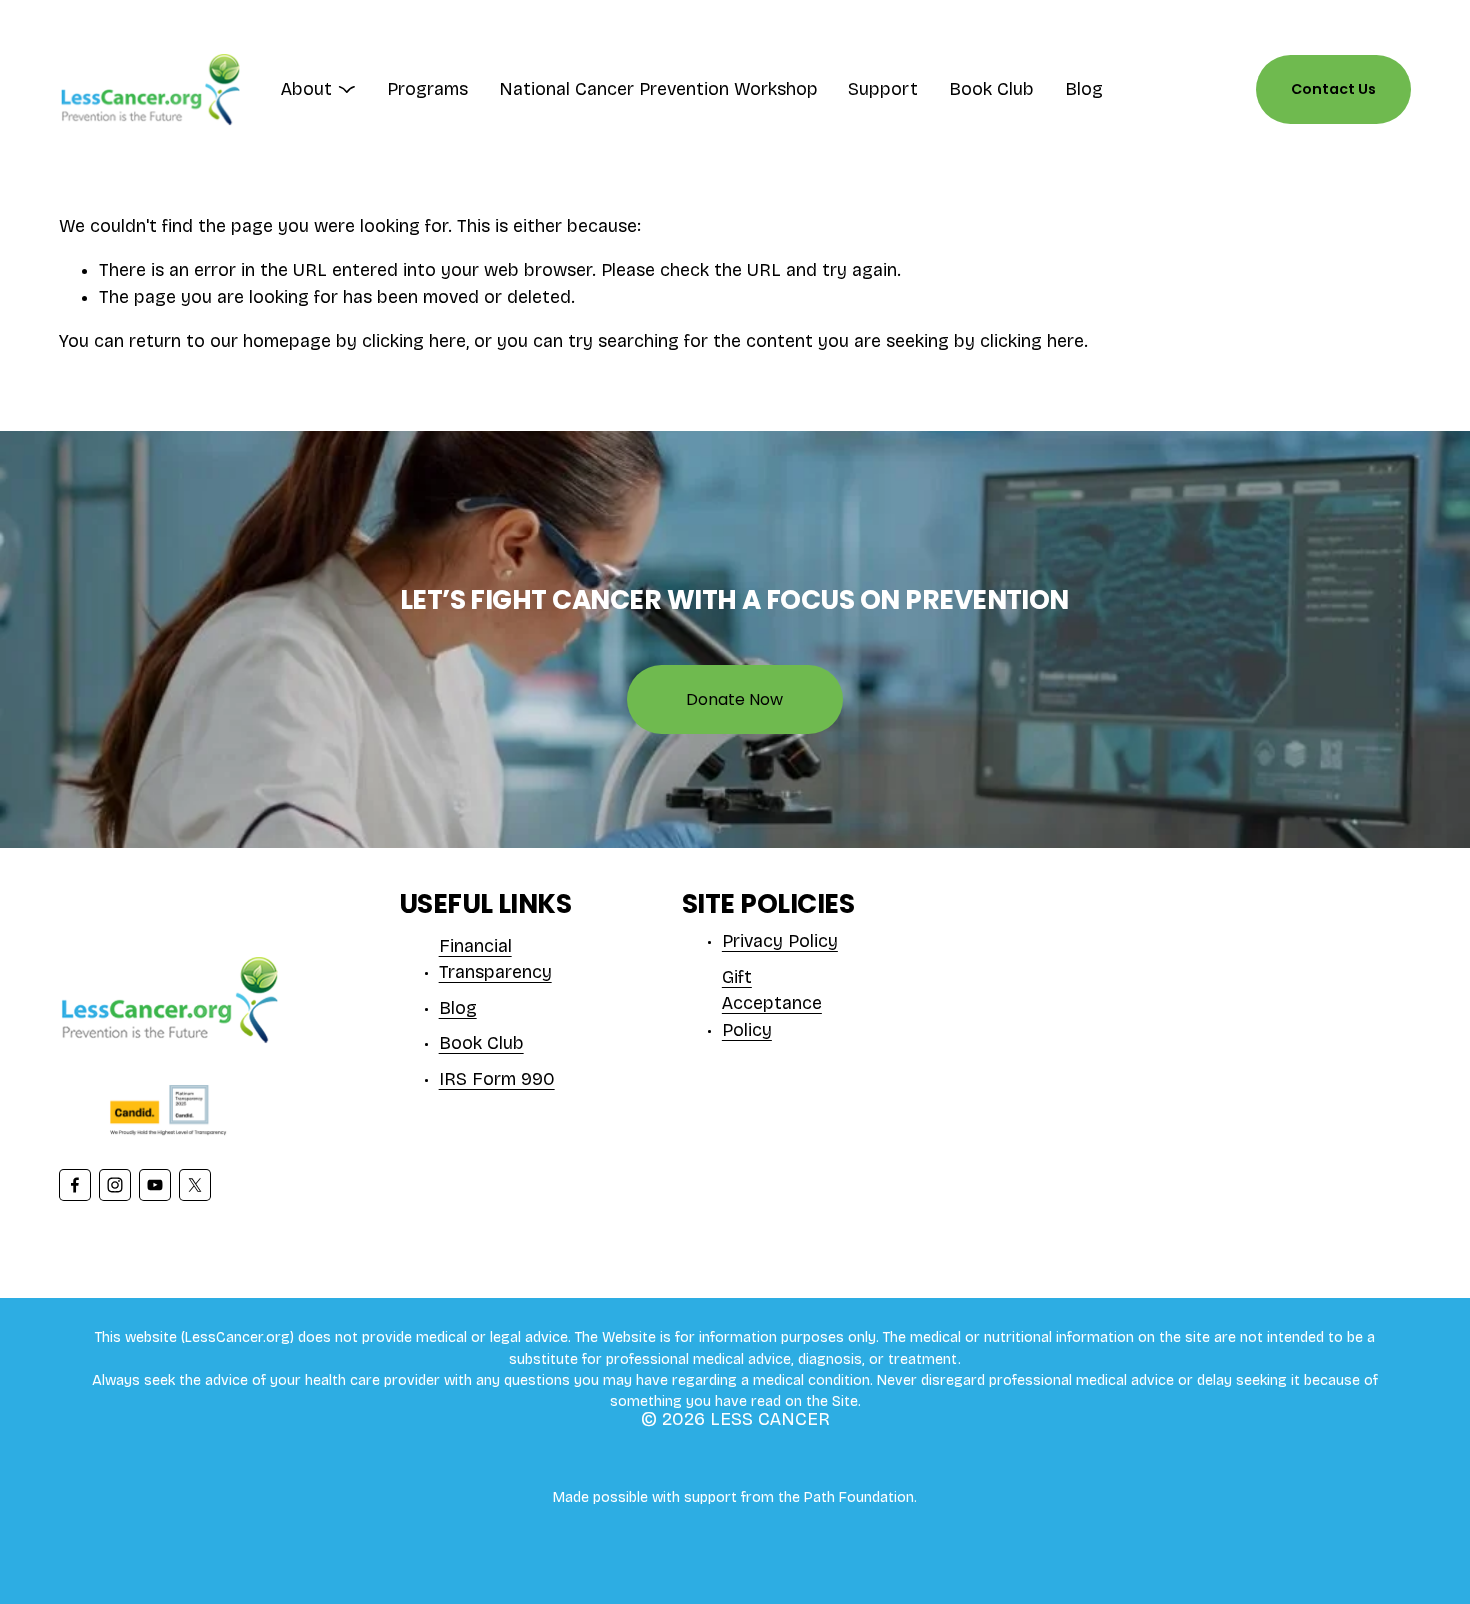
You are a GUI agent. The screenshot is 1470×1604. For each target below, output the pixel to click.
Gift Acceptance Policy (772, 1004)
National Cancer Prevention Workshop (658, 89)
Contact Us (1333, 89)
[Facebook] (75, 1185)
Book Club (991, 89)
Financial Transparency (495, 960)
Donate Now (734, 699)
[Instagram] (115, 1185)
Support (883, 89)
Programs (427, 89)
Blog (1084, 89)
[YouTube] (155, 1185)
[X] (195, 1185)
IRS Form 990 (497, 1079)
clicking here (414, 341)
